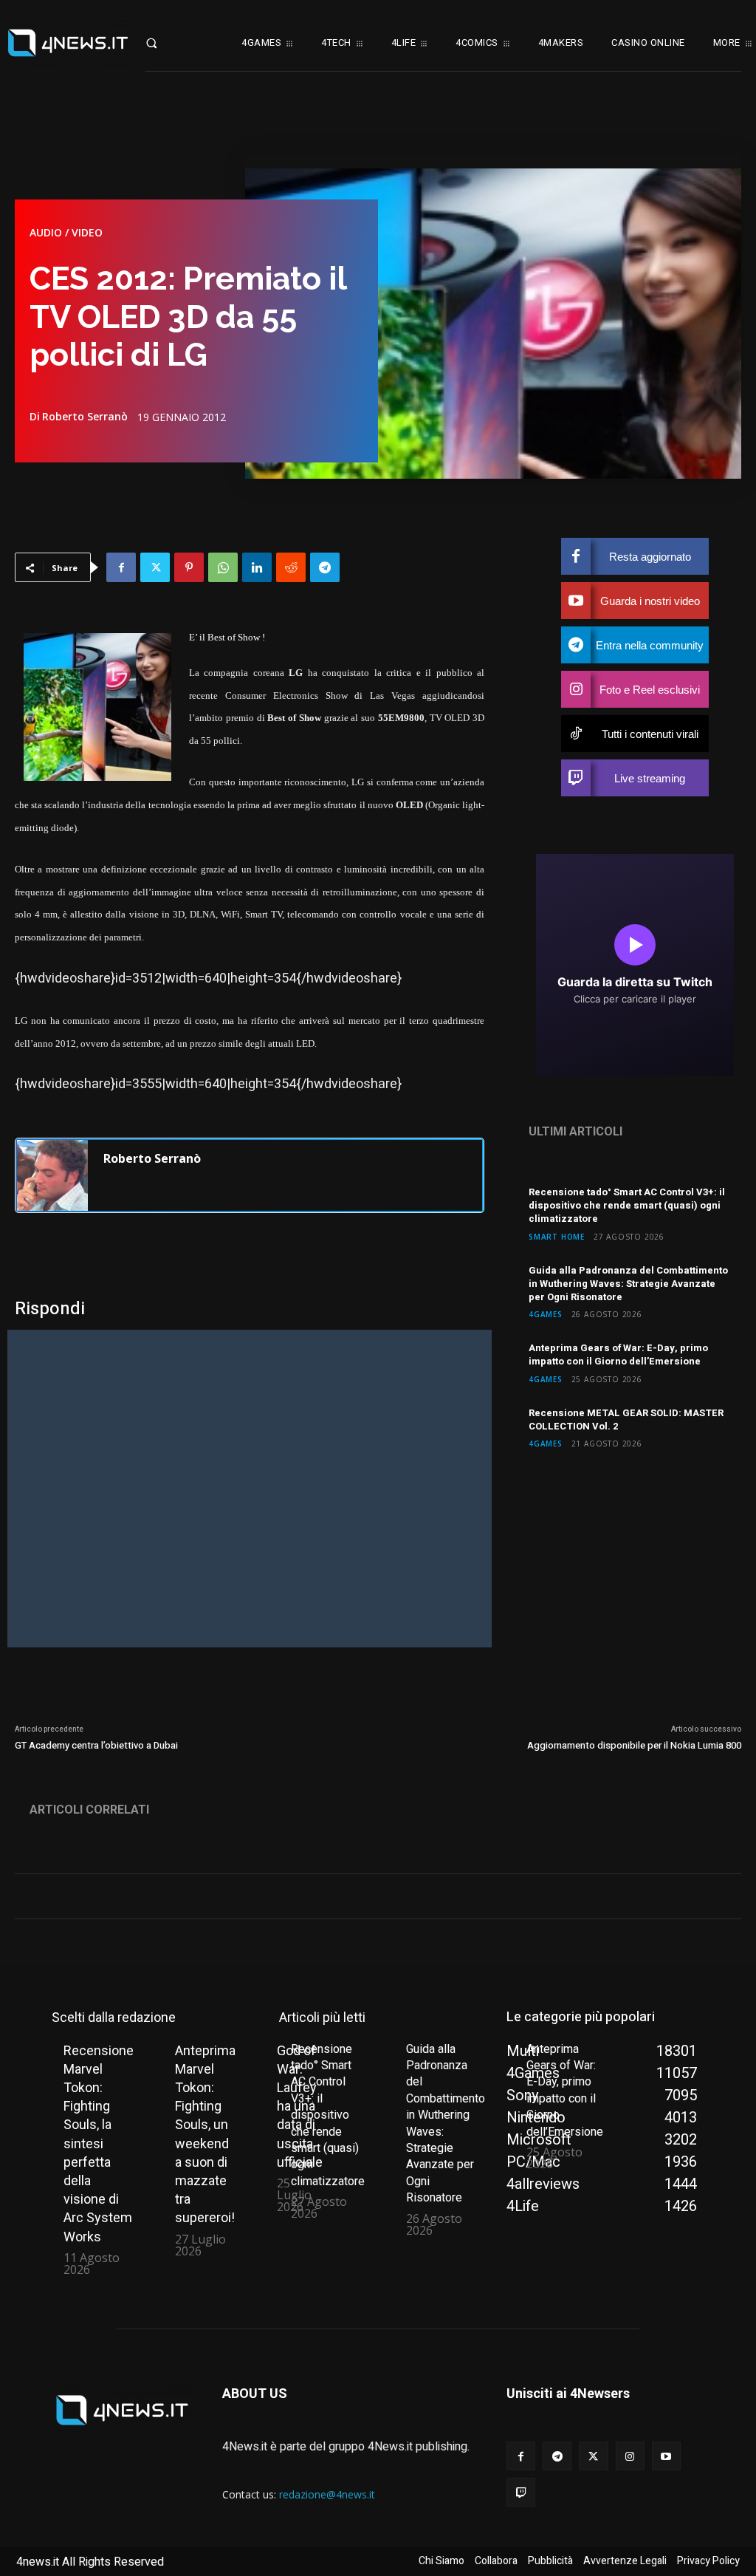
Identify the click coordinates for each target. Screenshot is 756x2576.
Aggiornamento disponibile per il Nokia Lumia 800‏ (634, 1745)
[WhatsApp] (223, 567)
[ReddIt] (291, 567)
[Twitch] (521, 2492)
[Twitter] (155, 567)
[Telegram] (325, 567)
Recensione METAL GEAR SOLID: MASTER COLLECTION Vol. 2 (626, 1419)
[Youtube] (666, 2456)
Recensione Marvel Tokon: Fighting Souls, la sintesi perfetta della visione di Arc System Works (99, 2143)
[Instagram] (630, 2456)
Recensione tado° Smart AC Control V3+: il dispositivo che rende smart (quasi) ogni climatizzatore (627, 1205)
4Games (546, 1314)
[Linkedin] (257, 567)
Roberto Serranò (85, 417)
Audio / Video (66, 233)
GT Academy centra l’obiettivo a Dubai (96, 1745)
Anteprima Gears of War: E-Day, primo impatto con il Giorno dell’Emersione (618, 1354)
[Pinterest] (189, 567)
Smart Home (557, 1236)
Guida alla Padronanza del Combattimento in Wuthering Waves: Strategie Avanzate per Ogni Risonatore (628, 1284)
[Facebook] (121, 567)
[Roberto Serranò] (52, 1175)
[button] (166, 43)
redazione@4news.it (327, 2494)
